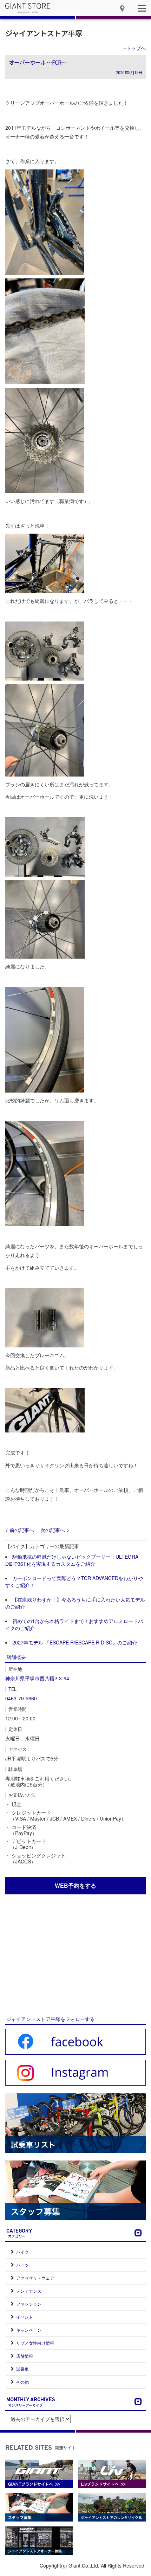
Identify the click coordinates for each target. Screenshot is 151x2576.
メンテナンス (29, 2291)
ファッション (29, 2304)
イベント (25, 2317)
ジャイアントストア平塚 (44, 33)
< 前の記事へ (20, 1530)
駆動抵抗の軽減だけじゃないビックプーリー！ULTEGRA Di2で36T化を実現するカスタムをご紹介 (72, 1560)
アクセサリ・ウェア (35, 2278)
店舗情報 (25, 2356)
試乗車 (22, 2369)
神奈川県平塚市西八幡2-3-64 (37, 1678)
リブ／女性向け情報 (35, 2343)
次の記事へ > (55, 1530)
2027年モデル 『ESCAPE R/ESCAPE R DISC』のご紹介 (75, 1642)
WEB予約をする (75, 1885)
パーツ (22, 2265)
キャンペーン (29, 2330)
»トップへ (134, 48)
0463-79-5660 (21, 1698)
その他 (22, 2382)
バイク (22, 2252)
